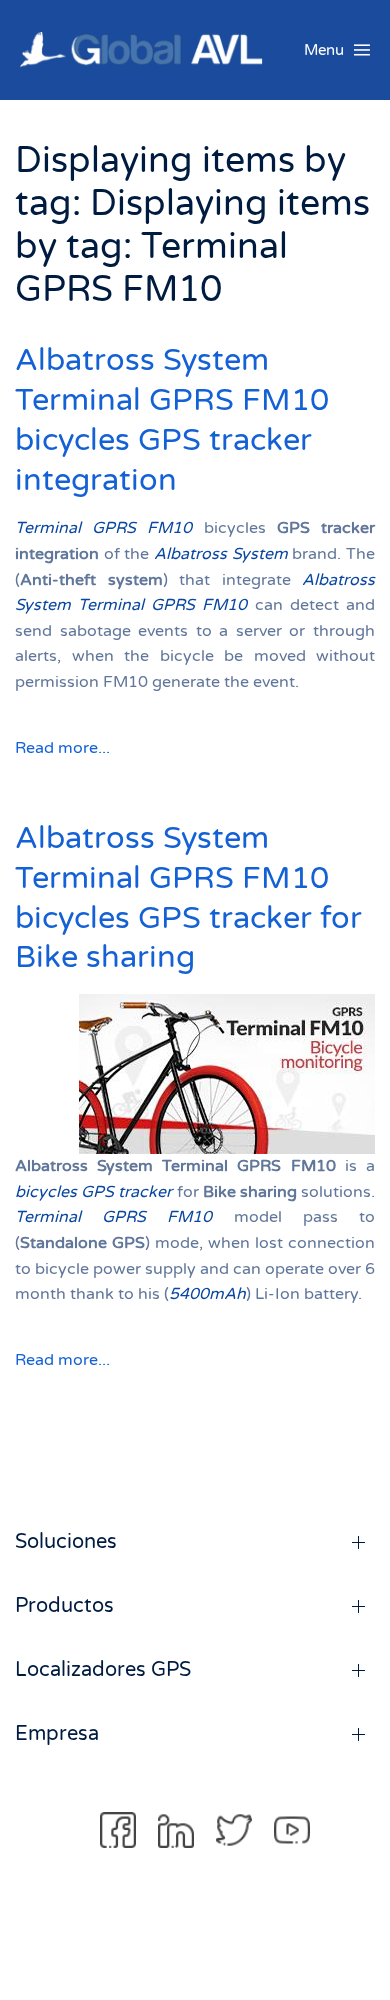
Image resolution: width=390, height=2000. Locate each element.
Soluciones (66, 1542)
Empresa (57, 1734)
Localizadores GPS (103, 1670)
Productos (64, 1606)
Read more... (62, 748)
